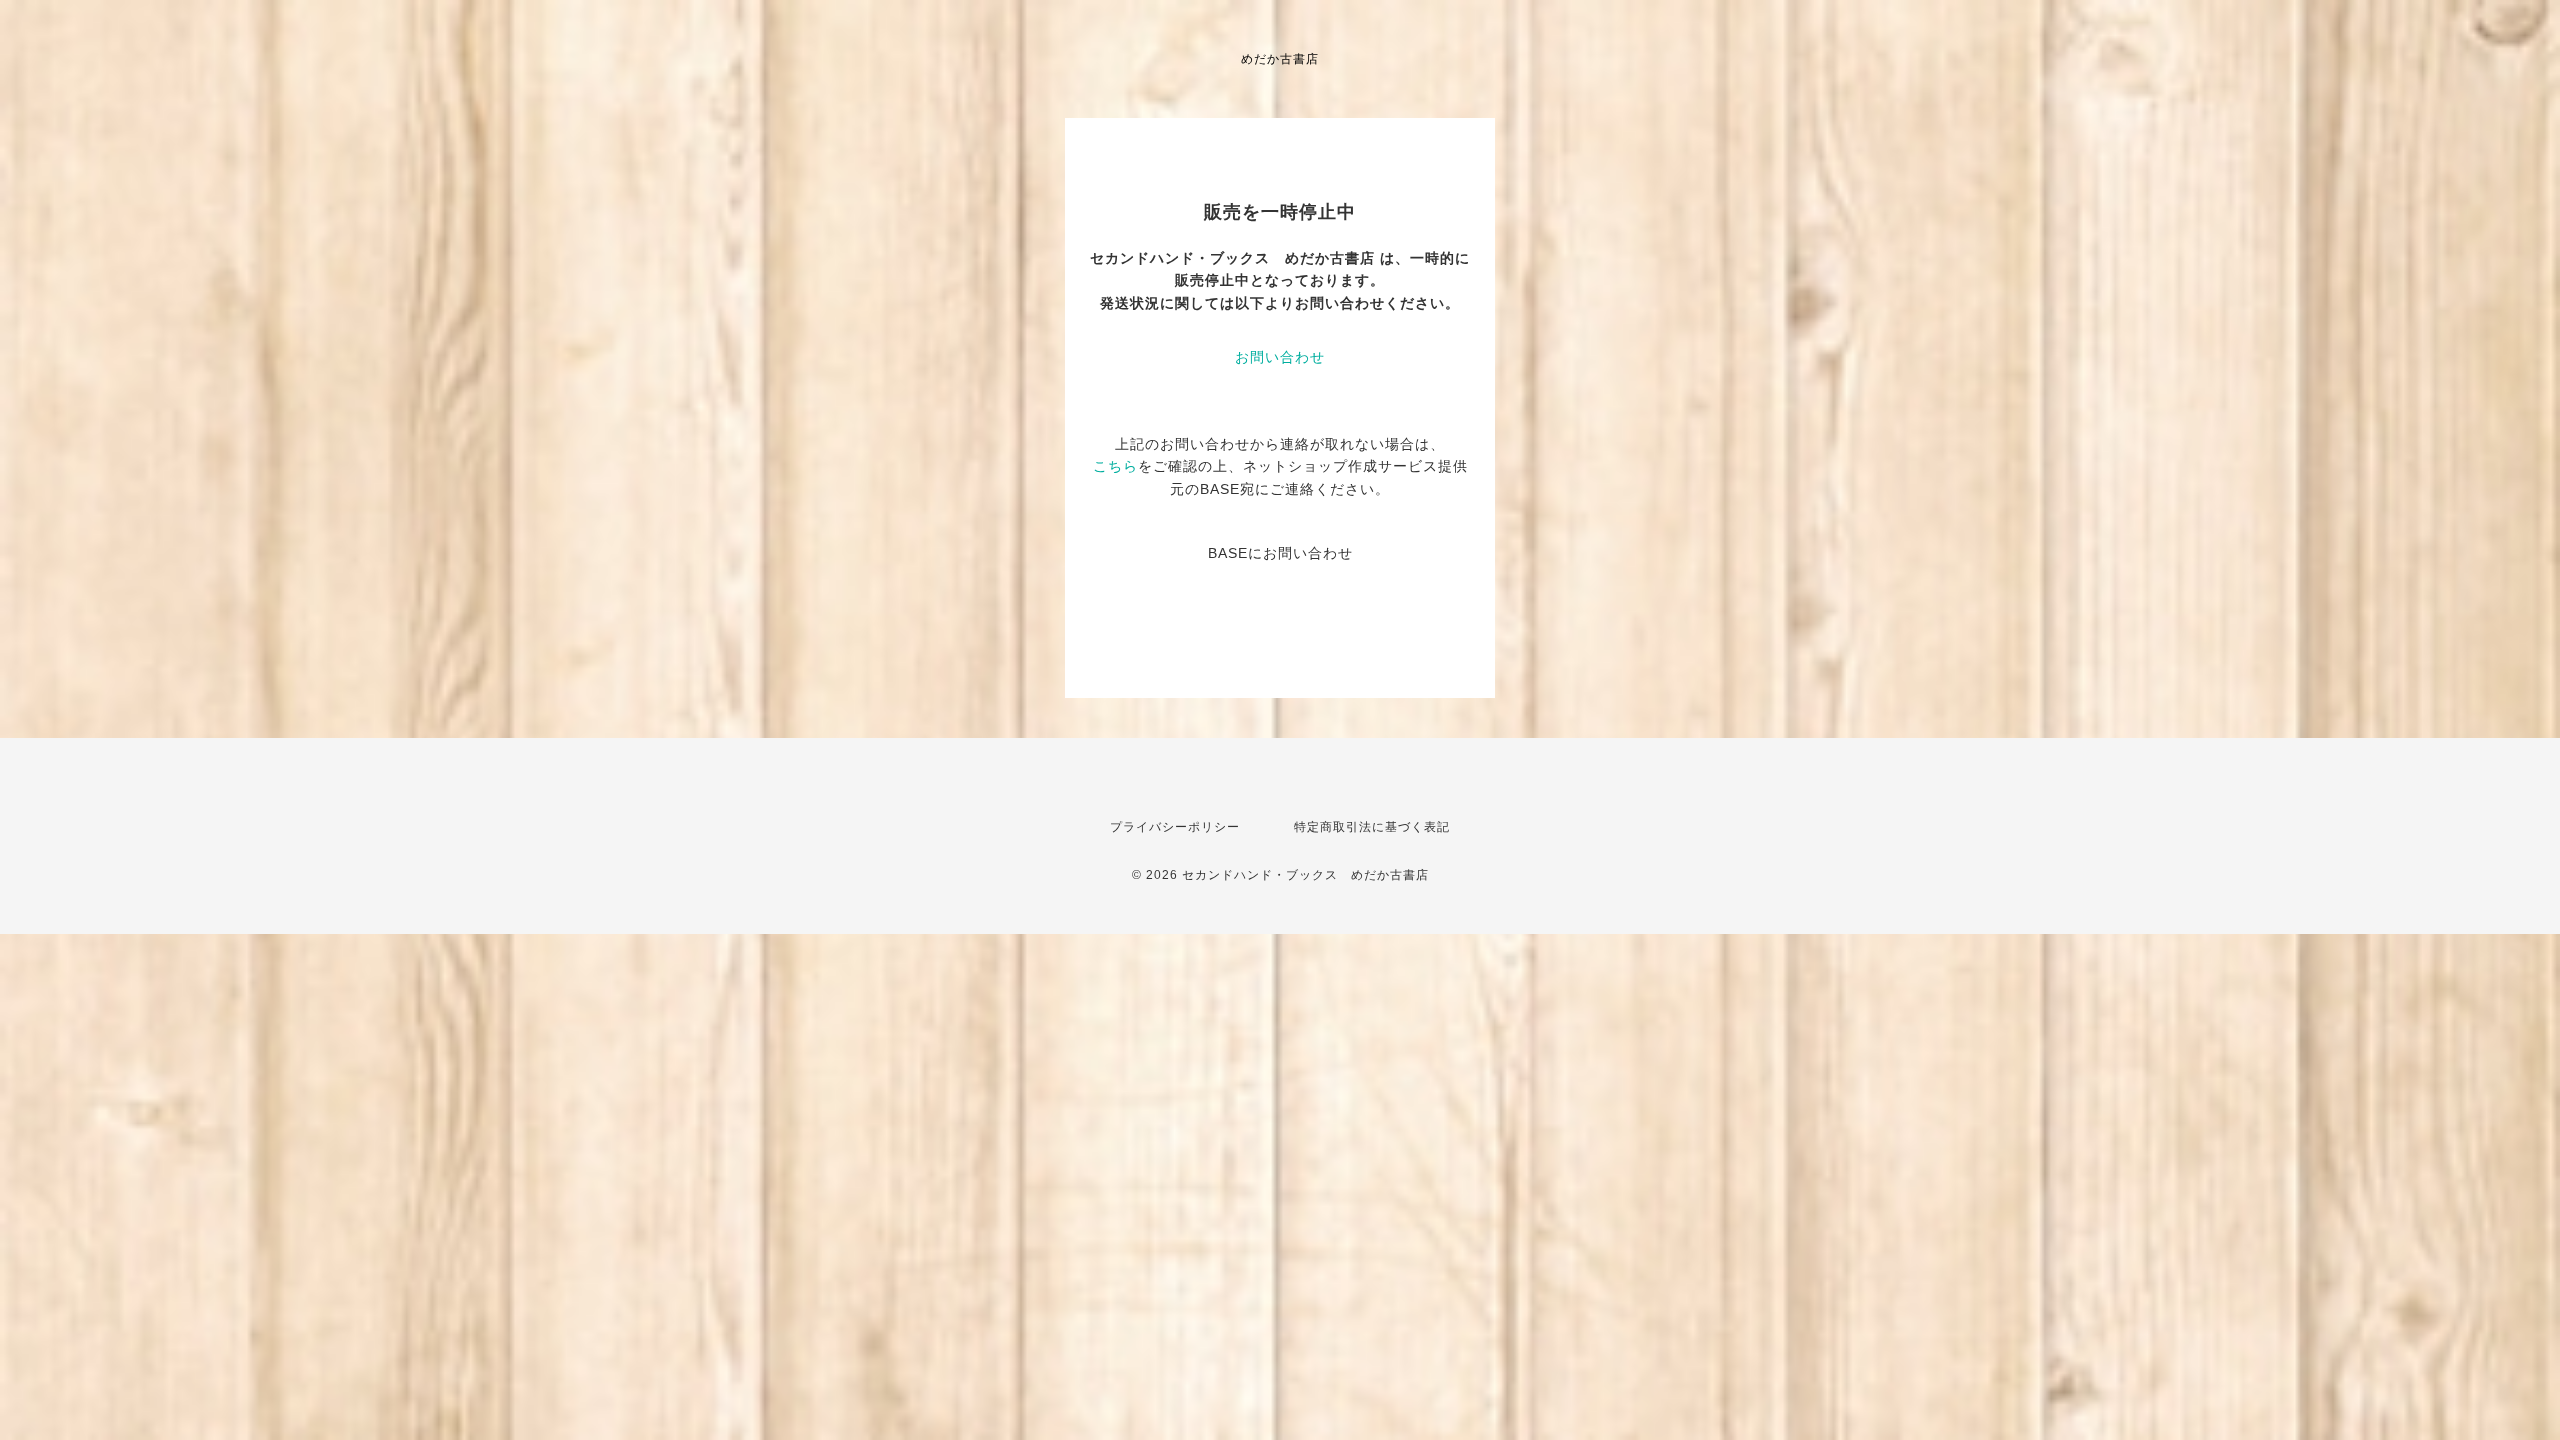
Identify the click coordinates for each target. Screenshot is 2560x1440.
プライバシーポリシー (1175, 827)
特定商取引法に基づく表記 (1372, 827)
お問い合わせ (1280, 357)
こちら (1115, 466)
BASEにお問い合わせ (1280, 553)
